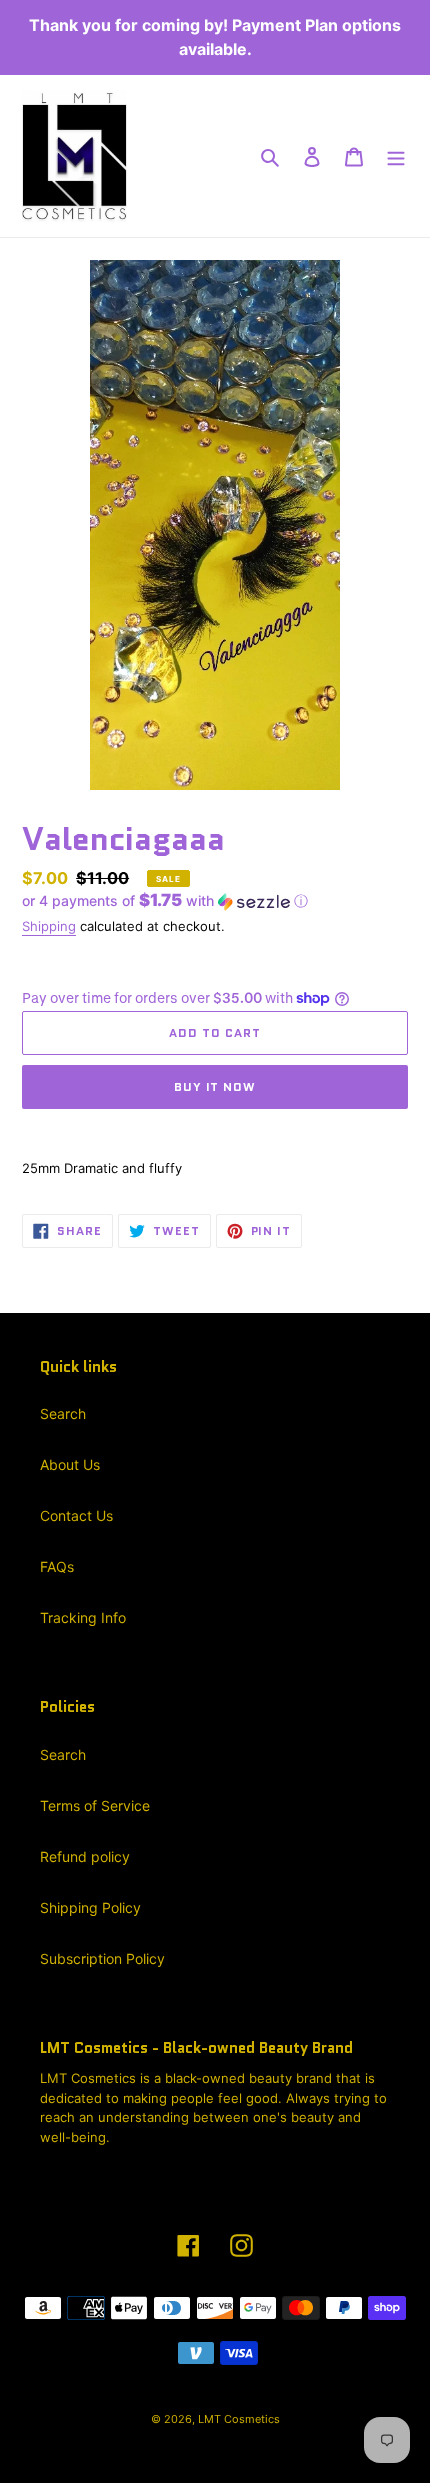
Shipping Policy (90, 1907)
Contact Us (76, 1515)
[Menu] (396, 156)
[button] (165, 901)
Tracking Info (83, 1617)
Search (63, 1413)
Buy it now (215, 1086)
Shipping (49, 926)
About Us (70, 1464)
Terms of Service (95, 1805)
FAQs (57, 1566)
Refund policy (85, 1856)
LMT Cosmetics (239, 2419)
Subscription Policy (102, 1958)
